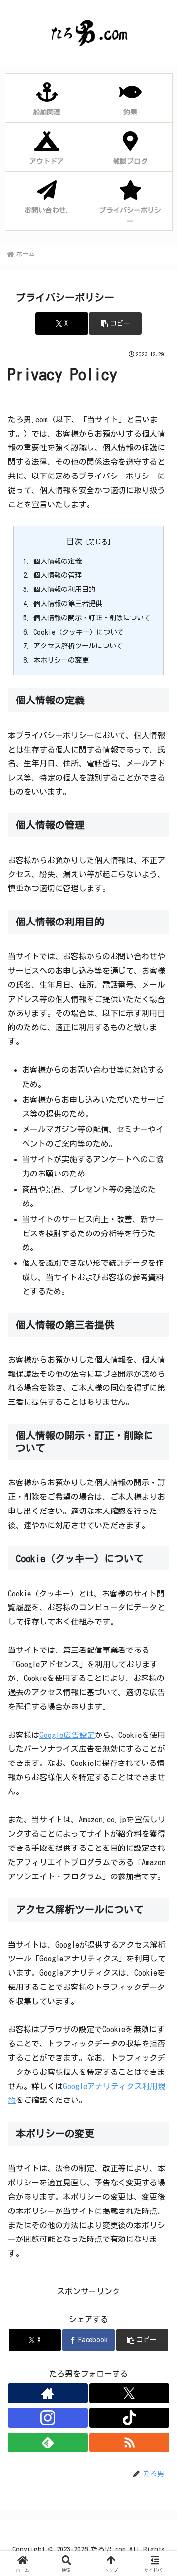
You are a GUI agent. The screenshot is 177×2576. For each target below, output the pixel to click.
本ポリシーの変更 (61, 660)
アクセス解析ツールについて (78, 646)
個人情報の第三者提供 (68, 603)
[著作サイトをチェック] (48, 2393)
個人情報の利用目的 (64, 589)
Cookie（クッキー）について (79, 632)
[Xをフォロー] (129, 2393)
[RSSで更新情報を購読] (129, 2442)
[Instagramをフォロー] (48, 2418)
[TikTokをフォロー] (129, 2418)
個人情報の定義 (58, 561)
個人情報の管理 (58, 575)
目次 (74, 541)
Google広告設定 (67, 1735)
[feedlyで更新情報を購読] (48, 2442)
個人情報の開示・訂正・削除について (92, 618)
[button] (115, 323)
